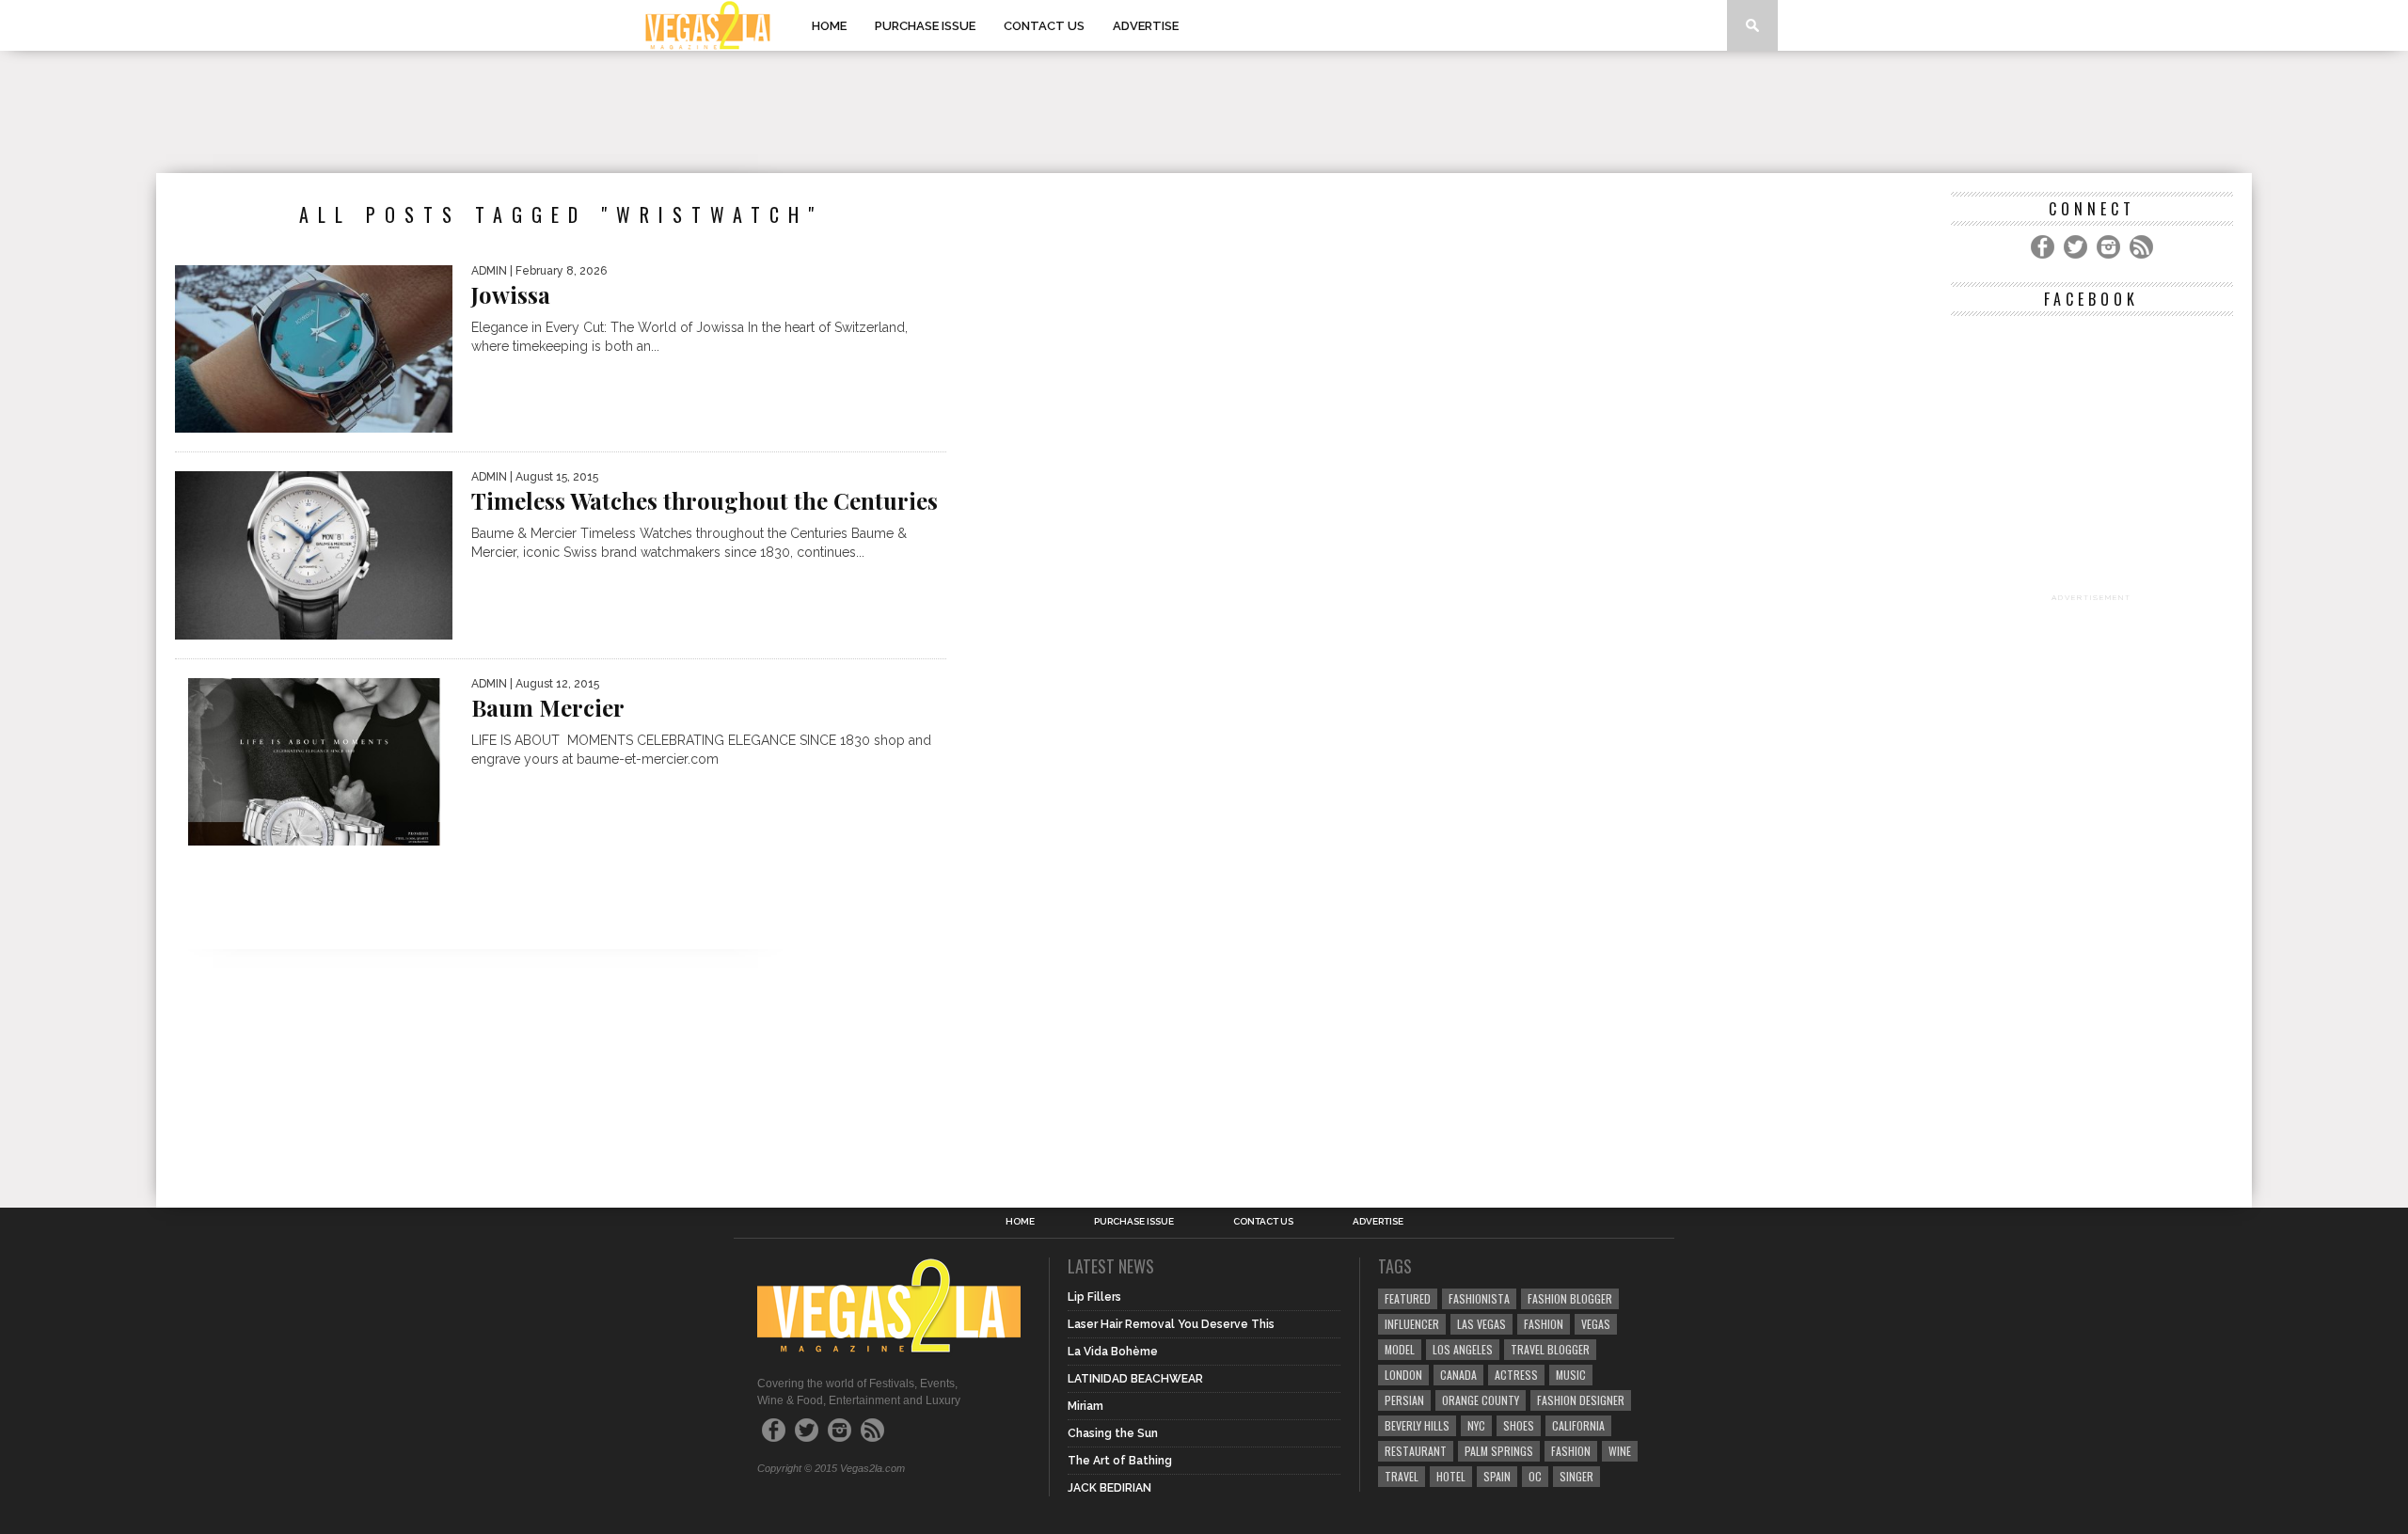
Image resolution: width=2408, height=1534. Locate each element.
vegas (1596, 1324)
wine (1620, 1451)
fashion (1571, 1451)
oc (1535, 1476)
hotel (1451, 1476)
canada (1458, 1375)
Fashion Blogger (1570, 1298)
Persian (1404, 1400)
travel (1402, 1476)
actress (1516, 1375)
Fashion (1544, 1324)
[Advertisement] (1204, 112)
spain (1497, 1476)
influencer (1412, 1324)
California (1578, 1425)
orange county (1481, 1400)
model (1400, 1349)
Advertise (1146, 26)
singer (1576, 1476)
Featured (1408, 1298)
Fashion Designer (1581, 1400)
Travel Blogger (1550, 1349)
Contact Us (1044, 26)
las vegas (1481, 1324)
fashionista (1479, 1298)
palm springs (1499, 1451)
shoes (1519, 1425)
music (1571, 1375)
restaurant (1416, 1451)
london (1403, 1375)
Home (829, 26)
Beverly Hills (1417, 1425)
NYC (1476, 1425)
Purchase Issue (925, 26)
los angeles (1463, 1349)
